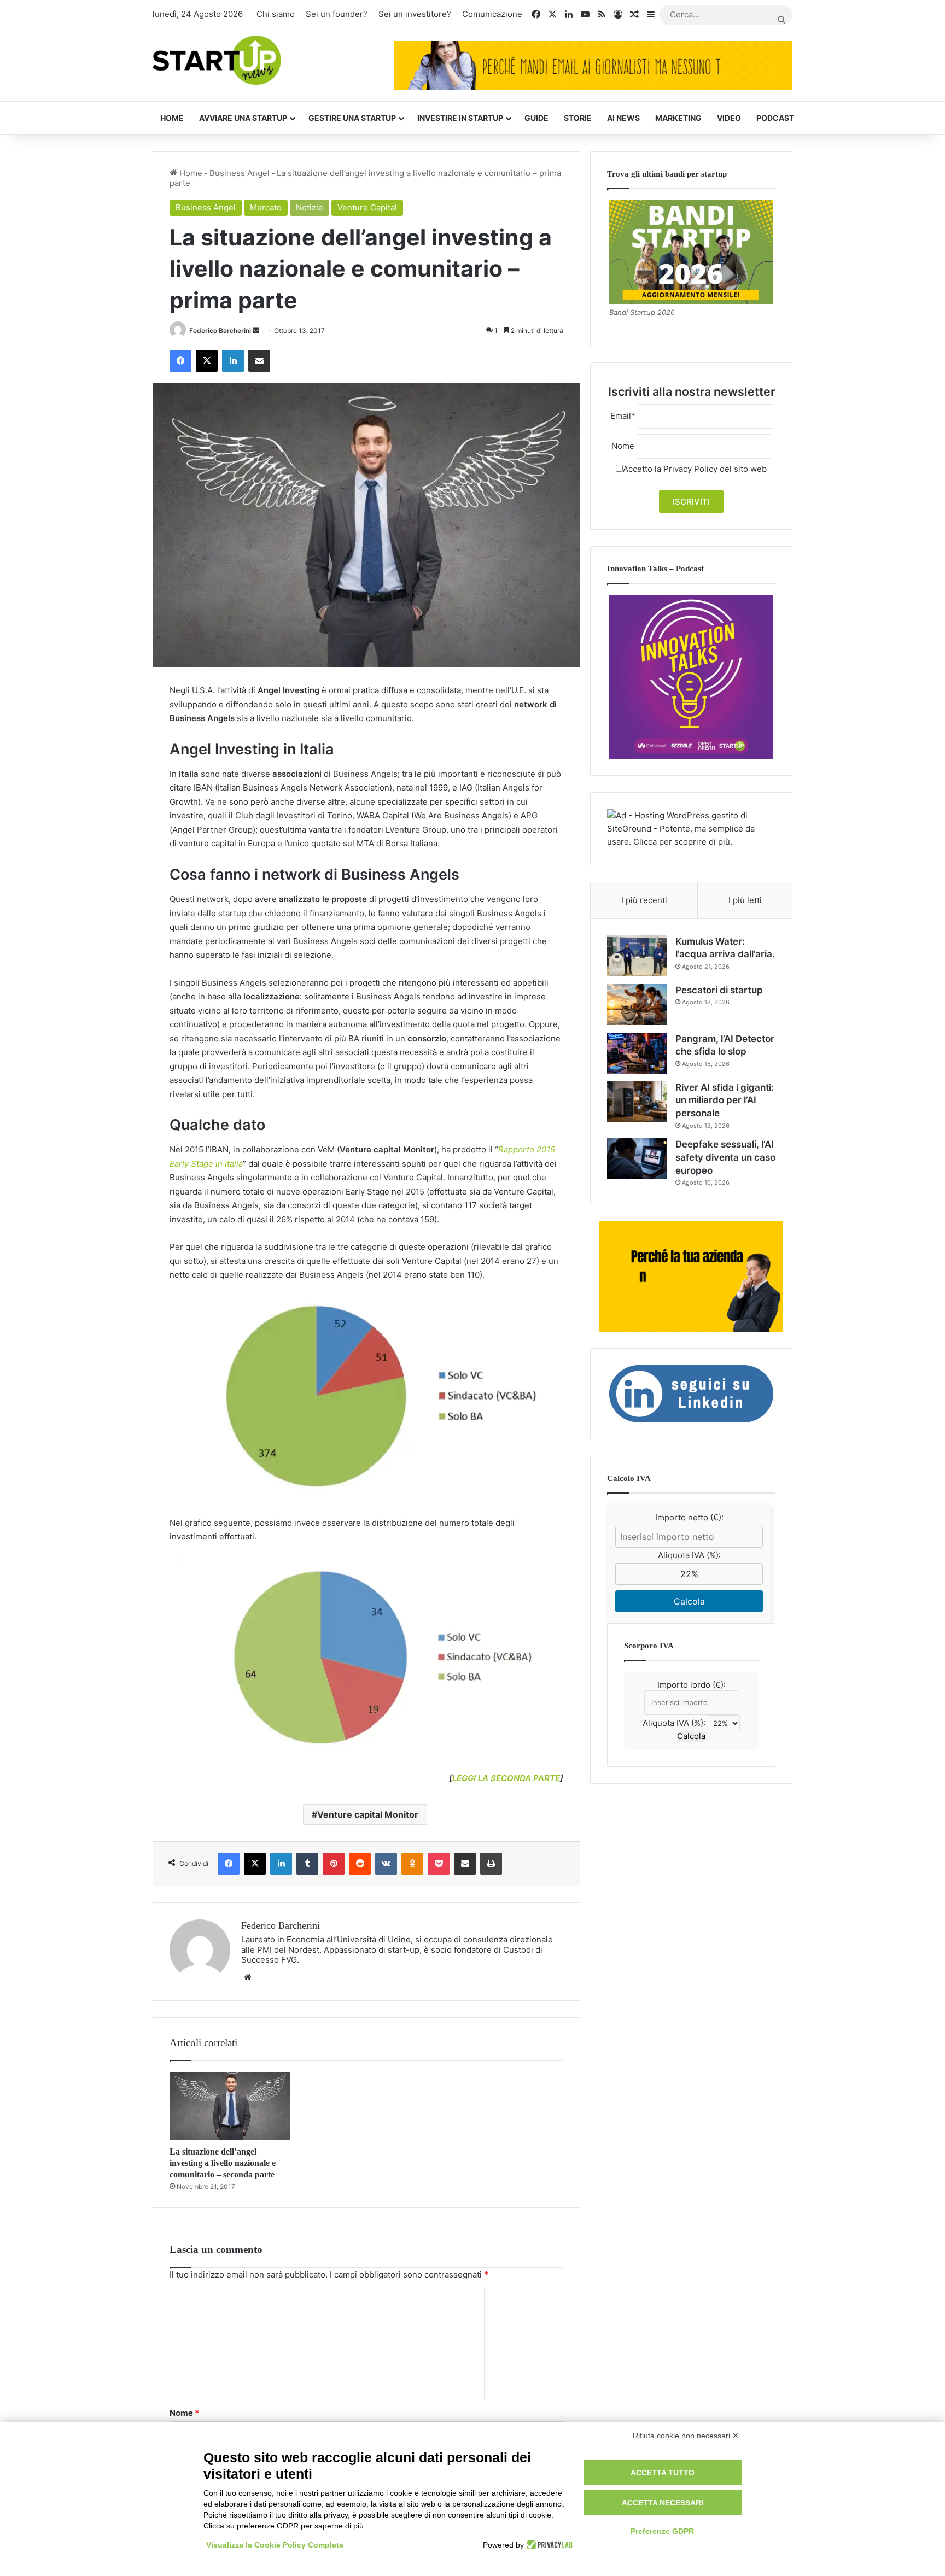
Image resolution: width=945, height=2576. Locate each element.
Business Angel (240, 173)
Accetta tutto (663, 2473)
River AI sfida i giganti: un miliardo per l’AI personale (725, 1100)
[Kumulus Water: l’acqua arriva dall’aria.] (637, 956)
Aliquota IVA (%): (689, 1555)
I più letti (745, 900)
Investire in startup (460, 118)
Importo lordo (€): (692, 1685)
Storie (578, 118)
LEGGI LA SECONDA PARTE (506, 1778)
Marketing (678, 118)
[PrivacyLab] (548, 2545)
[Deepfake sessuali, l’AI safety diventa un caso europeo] (637, 1159)
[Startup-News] (217, 61)
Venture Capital (367, 207)
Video (729, 118)
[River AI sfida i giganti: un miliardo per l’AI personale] (637, 1102)
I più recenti (644, 900)
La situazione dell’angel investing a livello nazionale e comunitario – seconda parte (223, 2163)
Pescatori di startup (719, 990)
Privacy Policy (690, 469)
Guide (536, 118)
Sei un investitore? (415, 14)
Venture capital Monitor (368, 1814)
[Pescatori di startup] (637, 1005)
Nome (184, 2413)
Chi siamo (276, 14)
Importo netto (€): (689, 1517)
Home (172, 118)
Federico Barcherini (220, 330)
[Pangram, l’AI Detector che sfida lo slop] (637, 1053)
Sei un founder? (337, 14)
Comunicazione (492, 14)
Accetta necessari (663, 2503)
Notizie (310, 207)
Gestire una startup (352, 118)
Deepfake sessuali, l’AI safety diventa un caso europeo (725, 1157)
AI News (623, 118)
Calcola (689, 1601)
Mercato (266, 207)
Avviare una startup (243, 118)
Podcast (775, 118)
